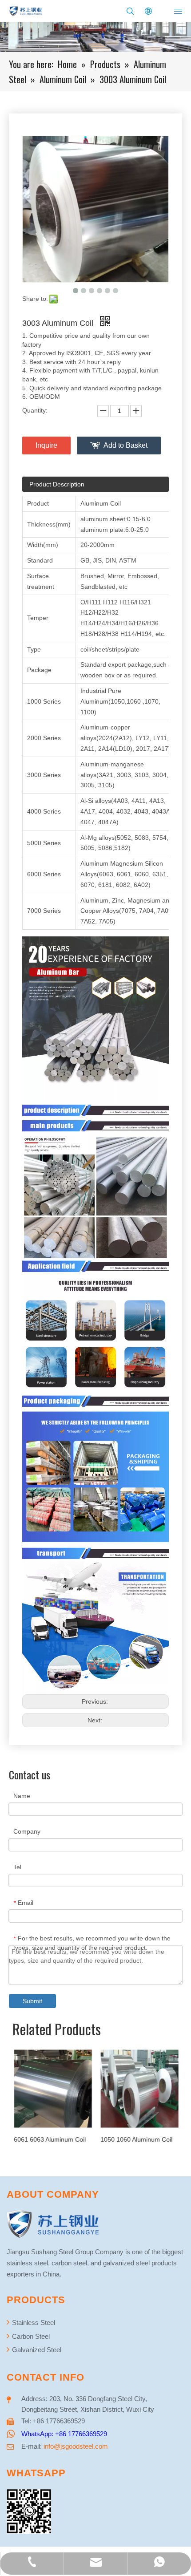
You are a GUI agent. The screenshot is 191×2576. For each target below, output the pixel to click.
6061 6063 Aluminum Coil (49, 2139)
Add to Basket (125, 445)
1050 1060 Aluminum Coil (136, 2139)
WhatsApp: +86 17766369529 (64, 2434)
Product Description (57, 484)
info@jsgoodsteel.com (76, 2446)
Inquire (46, 445)
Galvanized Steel (36, 2350)
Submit (32, 2001)
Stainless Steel (33, 2323)
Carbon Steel (30, 2336)
